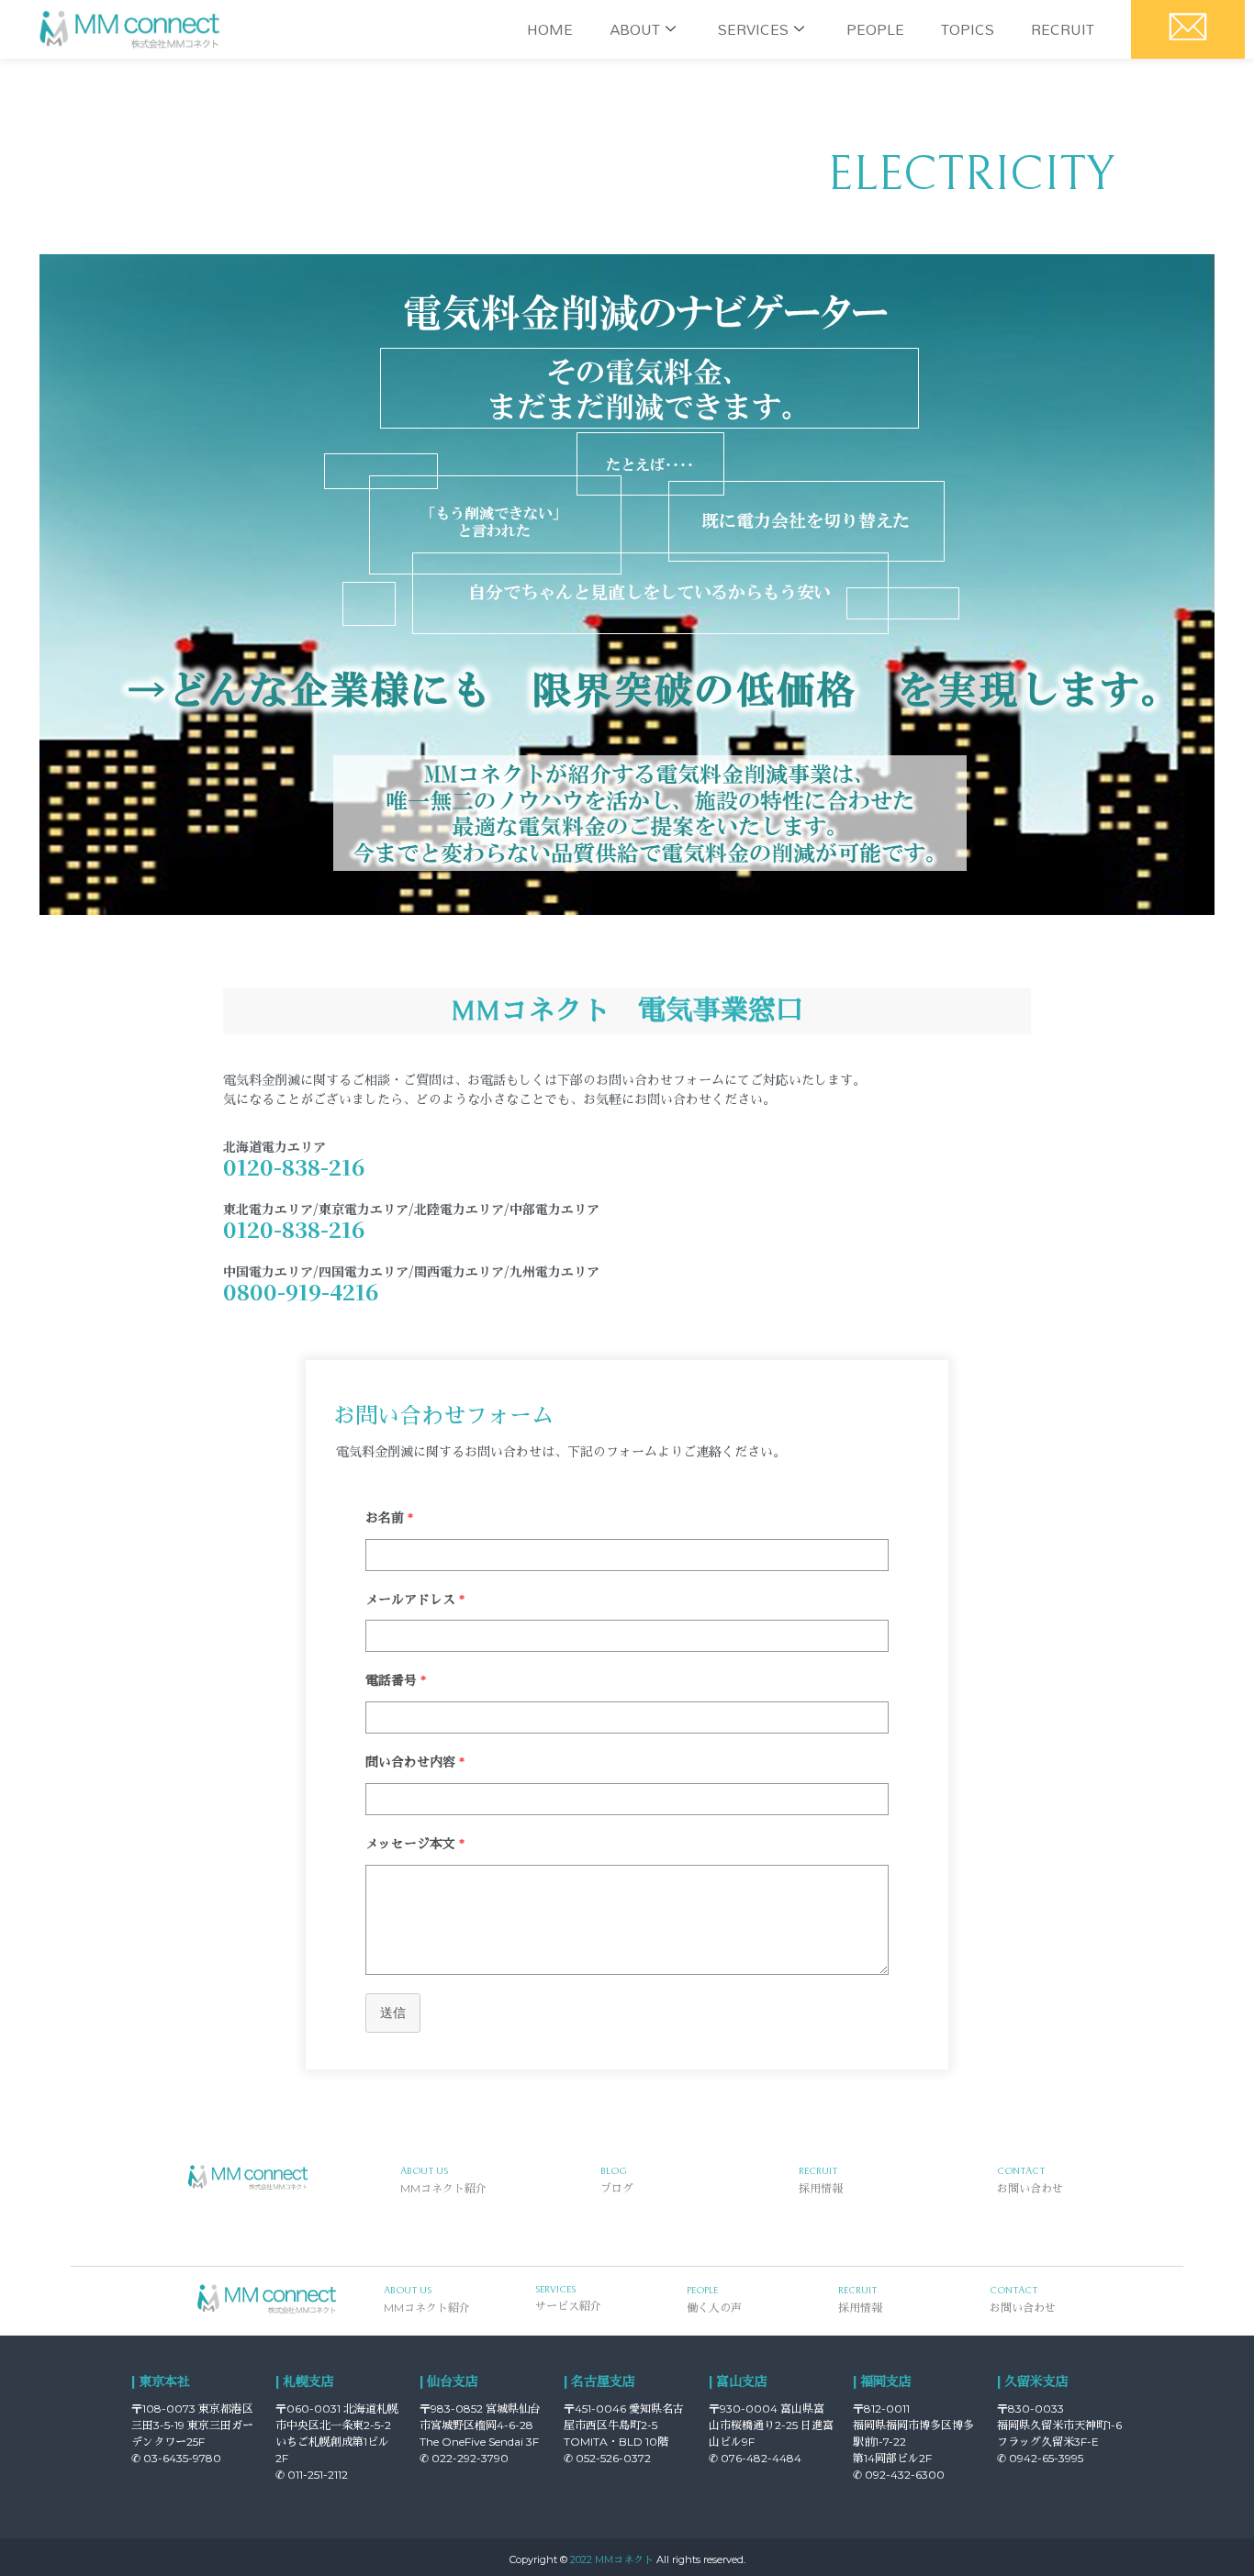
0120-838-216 (294, 1166)
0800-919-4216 (301, 1291)
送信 (393, 2013)
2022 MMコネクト (612, 2559)
